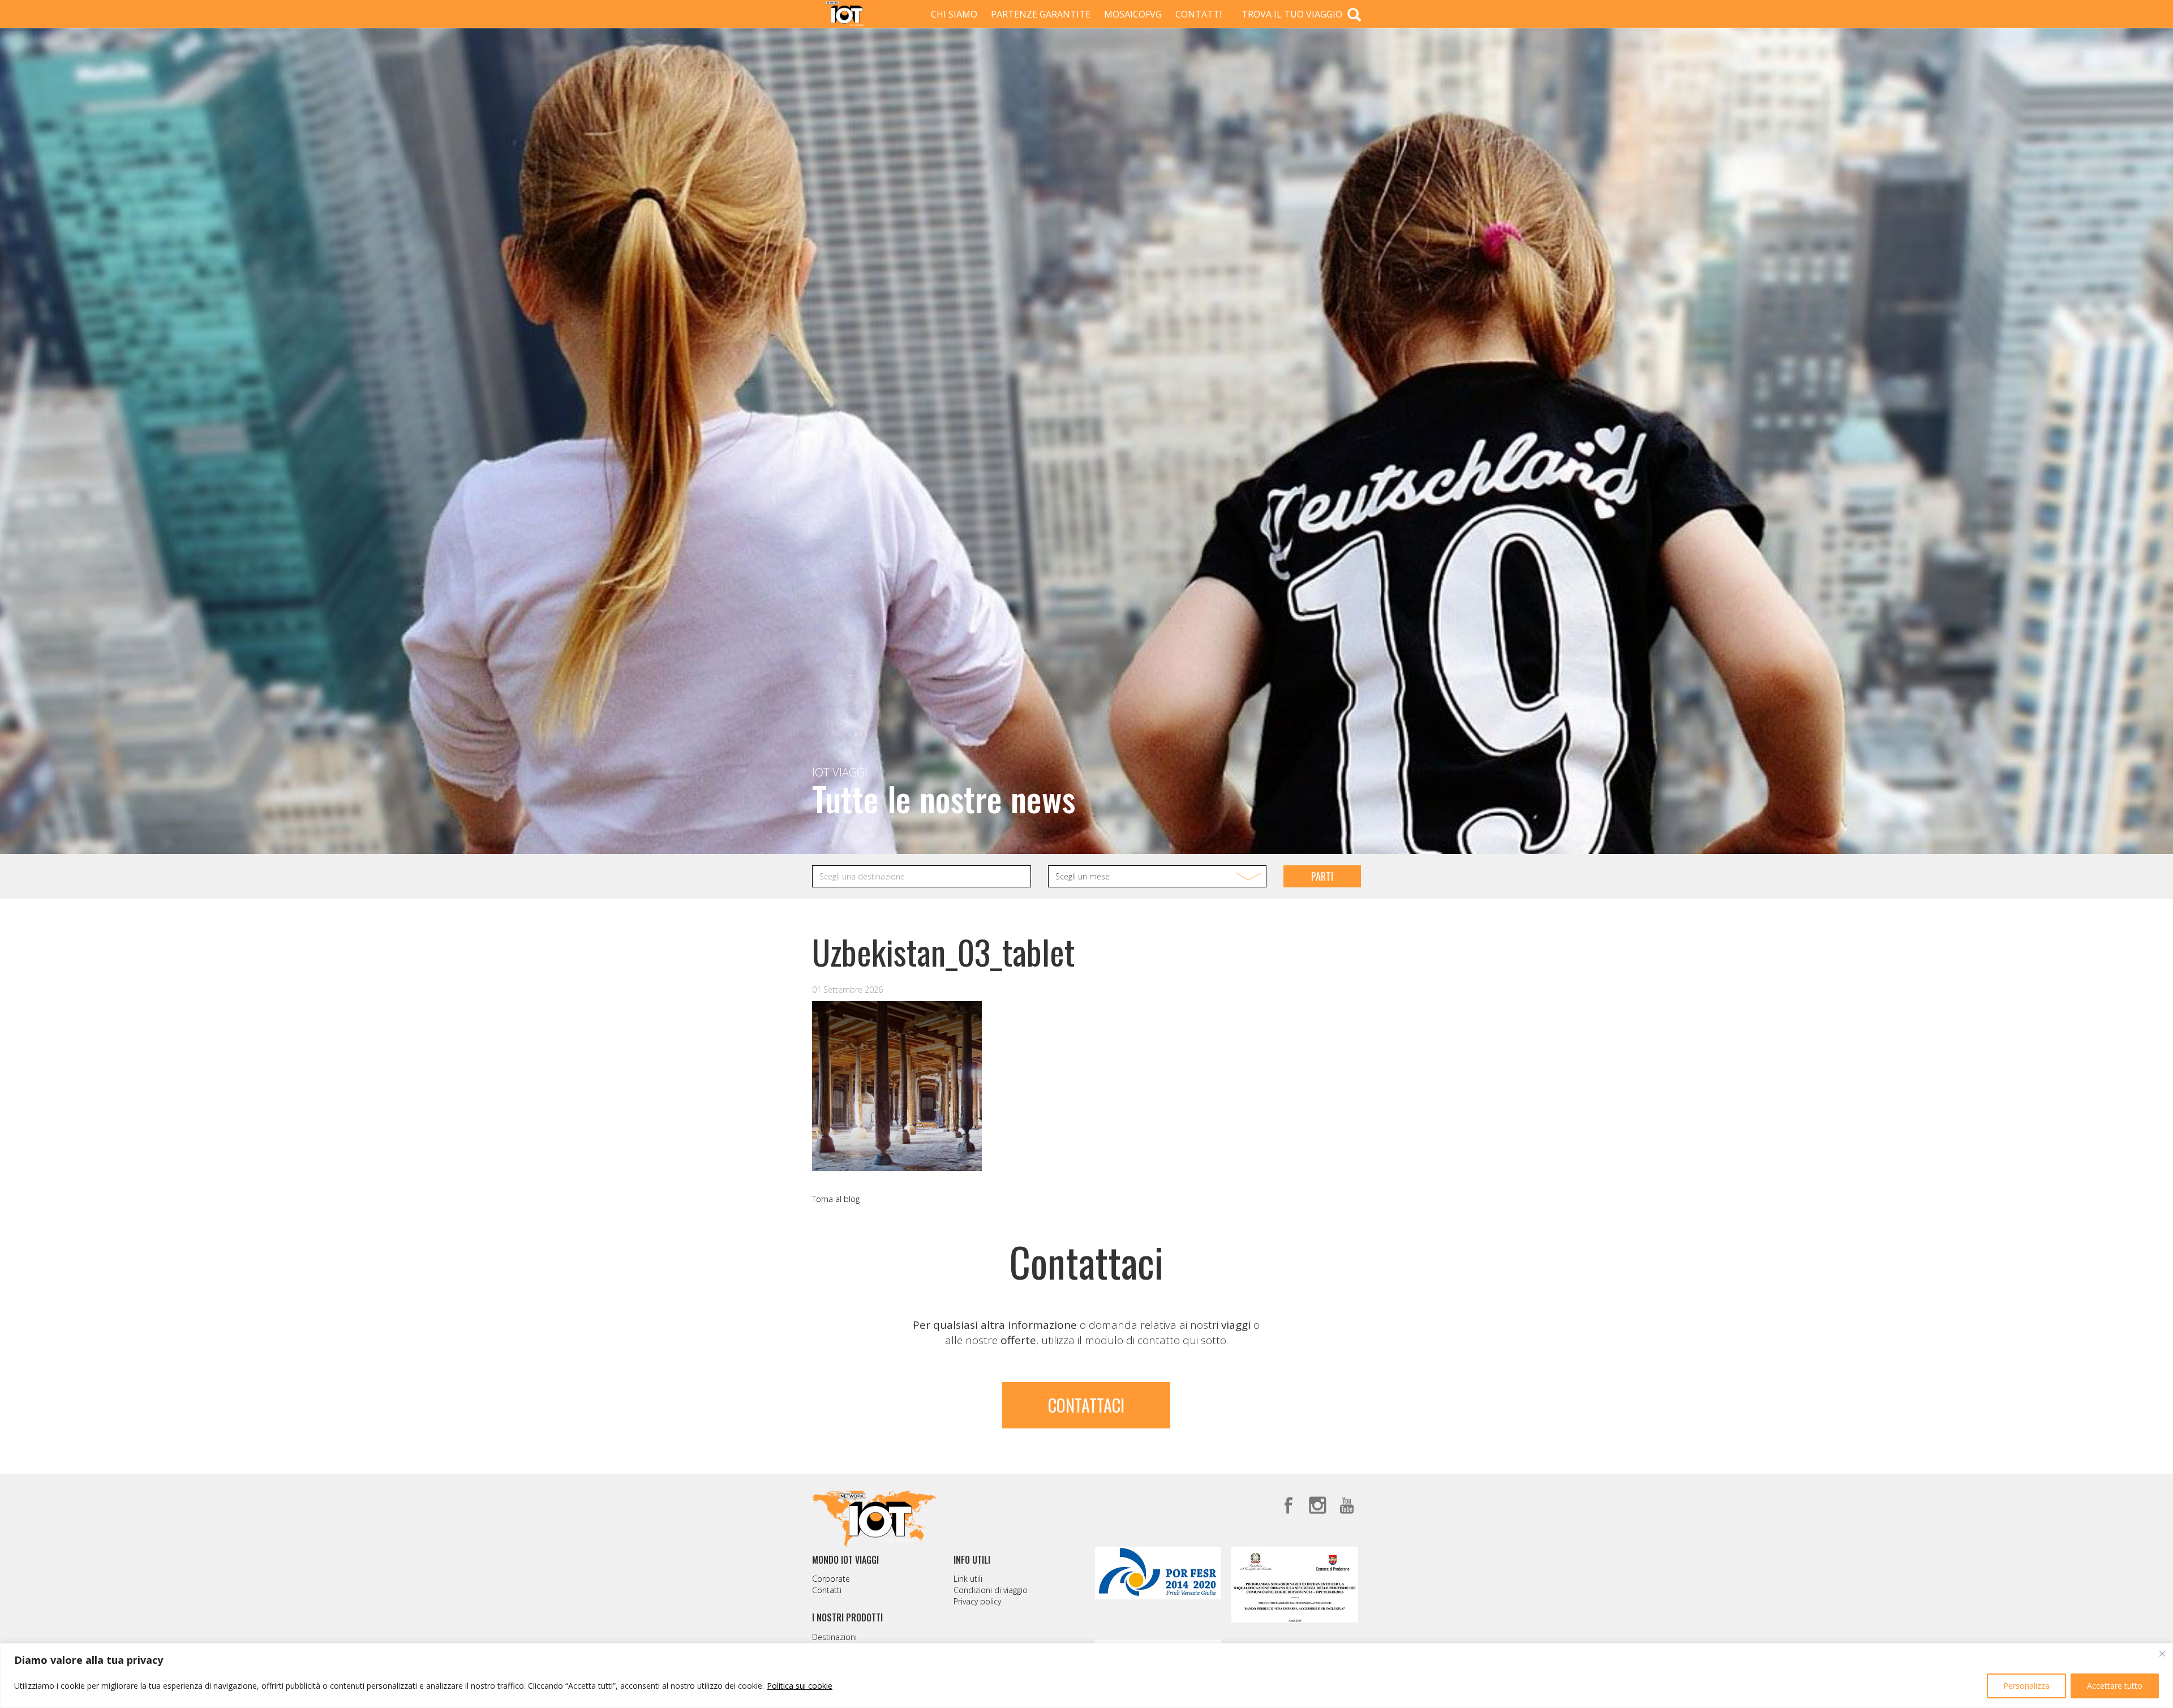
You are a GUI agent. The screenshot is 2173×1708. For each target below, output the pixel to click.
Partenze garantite (1041, 14)
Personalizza (2026, 1686)
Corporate (831, 1579)
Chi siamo (954, 14)
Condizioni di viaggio (991, 1590)
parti (1322, 876)
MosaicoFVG (1133, 14)
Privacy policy (977, 1601)
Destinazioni (834, 1637)
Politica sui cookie (800, 1686)
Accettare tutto (2115, 1686)
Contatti (1199, 14)
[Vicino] (2162, 1654)
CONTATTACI (1086, 1405)
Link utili (968, 1579)
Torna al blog (836, 1199)
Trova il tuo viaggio (1293, 14)
